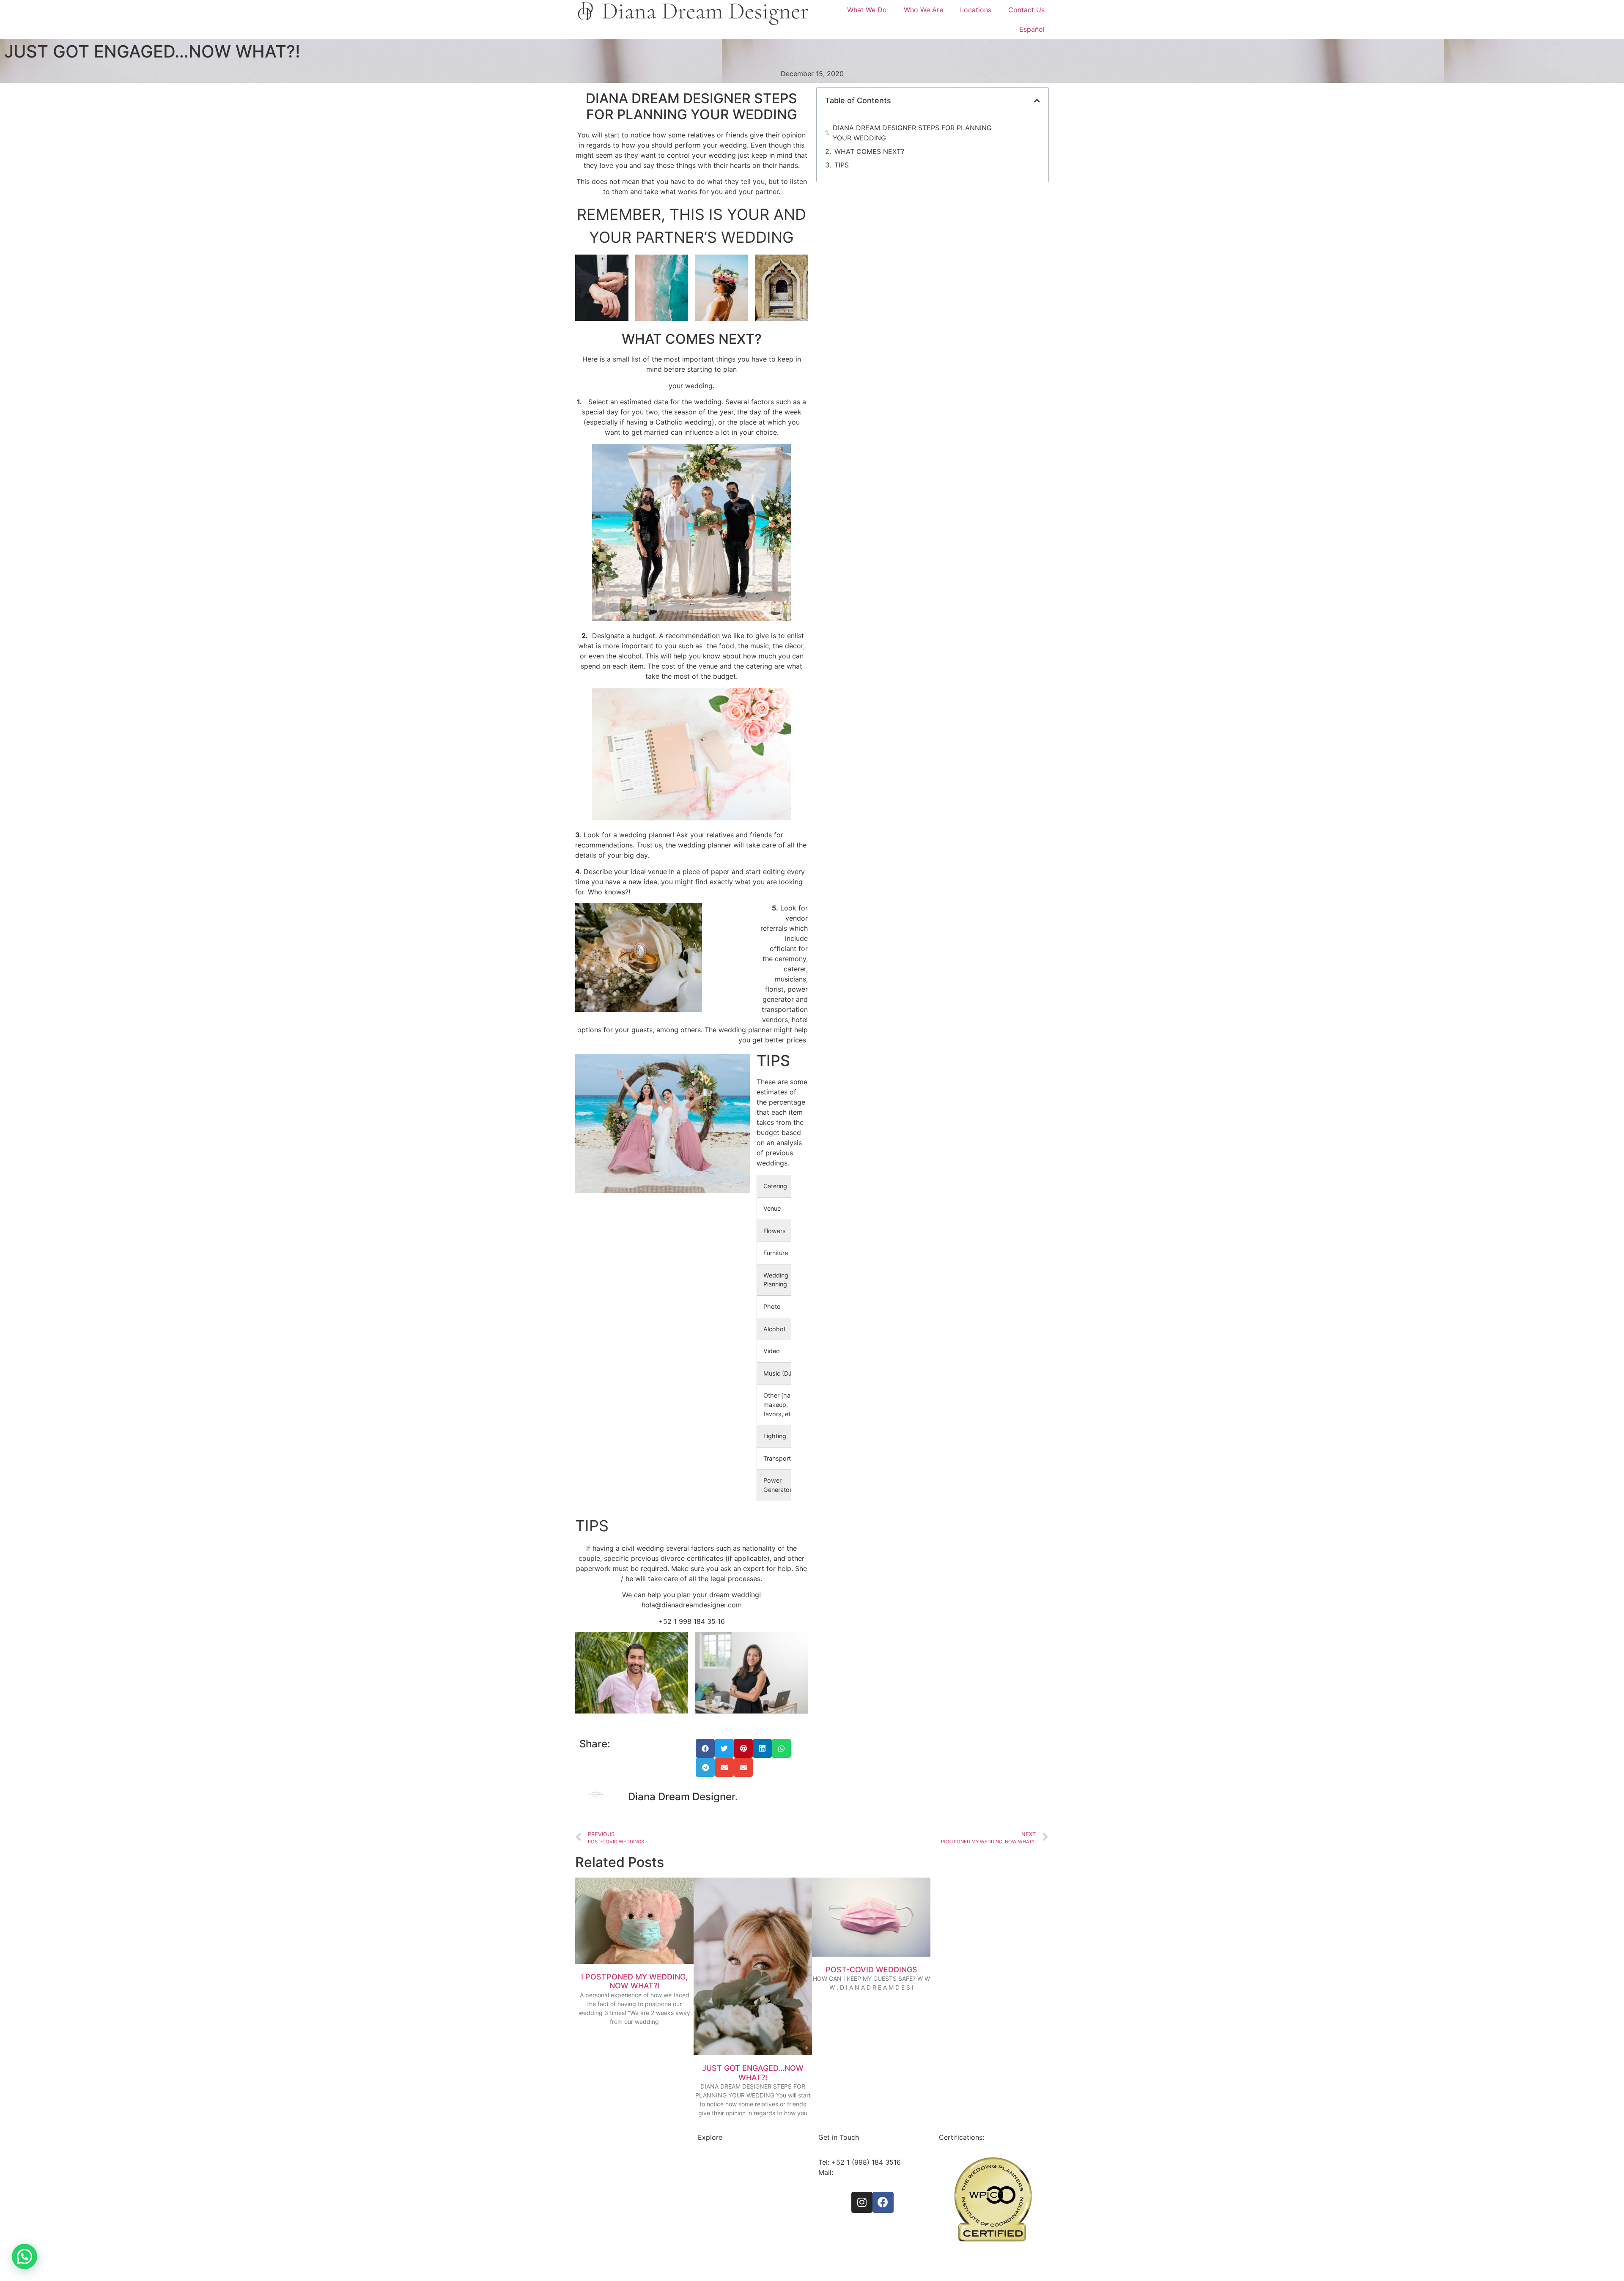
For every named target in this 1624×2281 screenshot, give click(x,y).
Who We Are (923, 10)
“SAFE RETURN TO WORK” (981, 2255)
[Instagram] (862, 2202)
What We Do (867, 10)
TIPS (842, 165)
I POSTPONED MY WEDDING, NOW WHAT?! (634, 1981)
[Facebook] (883, 2202)
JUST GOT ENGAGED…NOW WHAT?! (753, 2073)
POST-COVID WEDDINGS (871, 1970)
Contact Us (1026, 10)
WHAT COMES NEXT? (869, 151)
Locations (976, 10)
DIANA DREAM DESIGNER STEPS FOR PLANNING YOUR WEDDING (912, 133)
